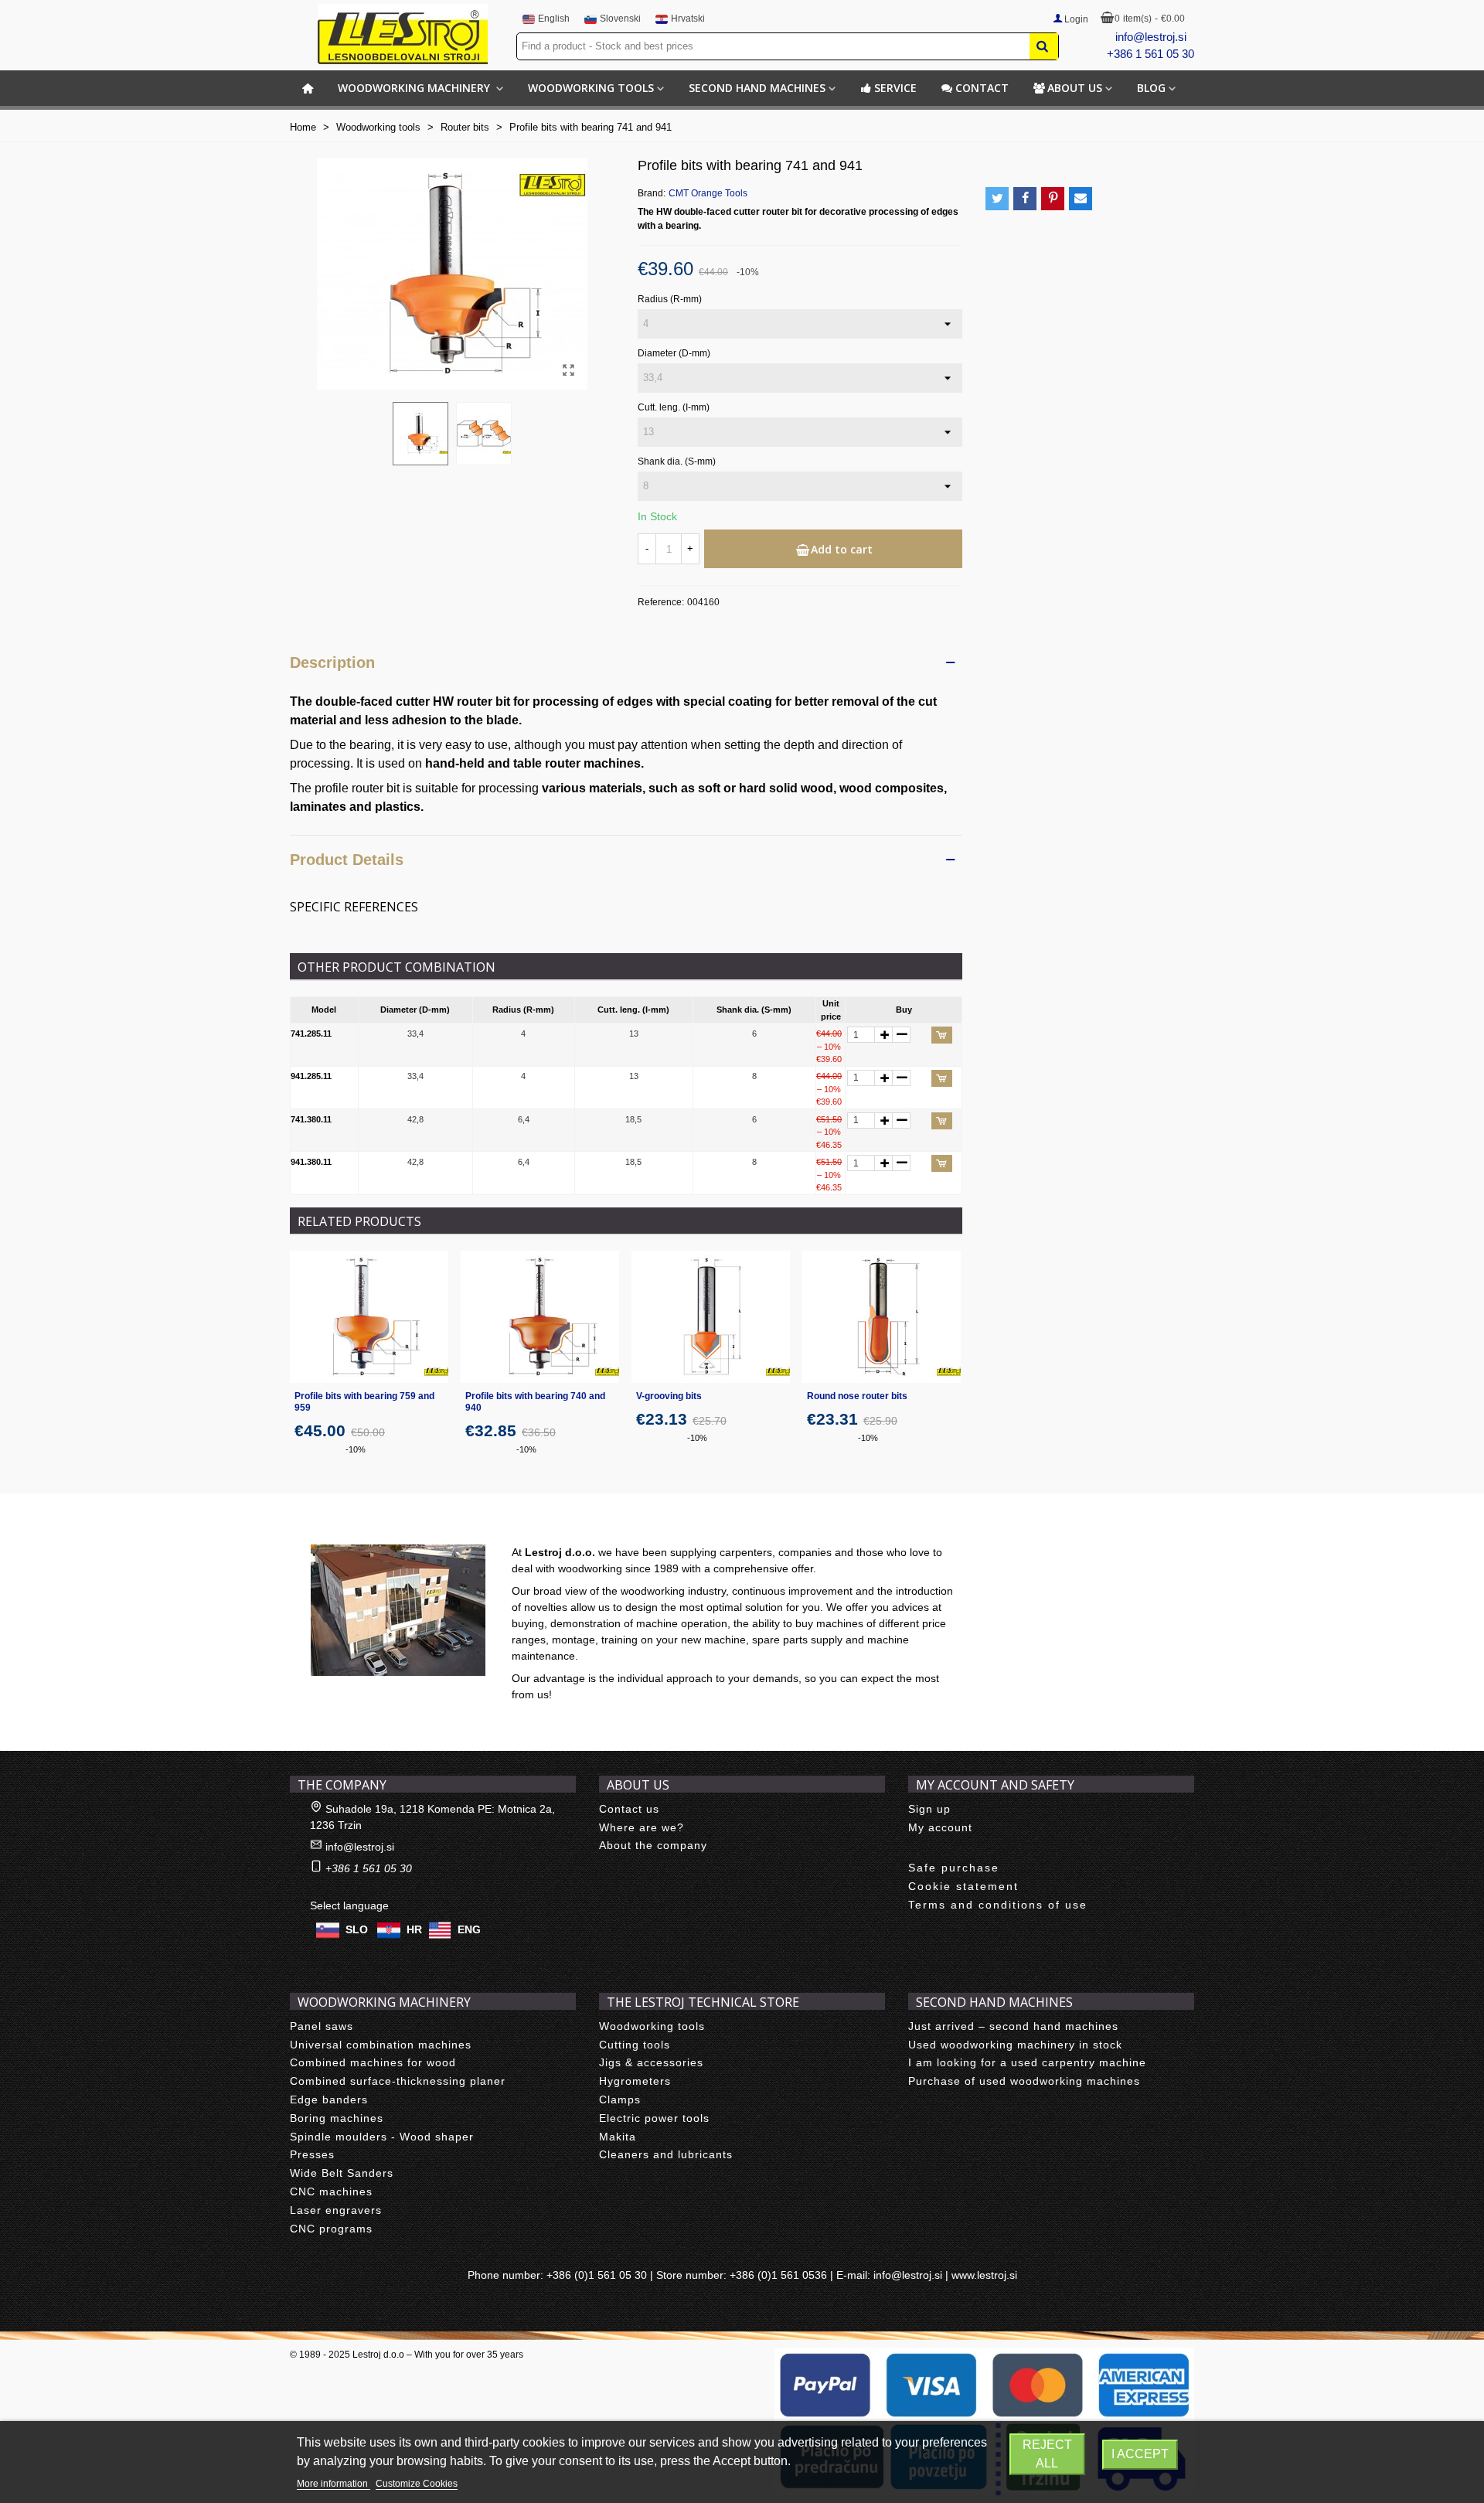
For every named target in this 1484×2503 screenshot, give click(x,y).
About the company (653, 1845)
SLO (357, 1929)
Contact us (629, 1809)
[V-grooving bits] (711, 1317)
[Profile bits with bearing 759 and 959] (369, 1317)
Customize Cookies (417, 2484)
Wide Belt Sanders (342, 2173)
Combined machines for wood (373, 2062)
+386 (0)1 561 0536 (778, 2275)
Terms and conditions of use (998, 1905)
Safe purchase (954, 1868)
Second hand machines (757, 88)
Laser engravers (336, 2210)
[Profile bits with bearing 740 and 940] (540, 1317)
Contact (982, 88)
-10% (356, 1449)
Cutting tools (635, 2045)
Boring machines (337, 2118)
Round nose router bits (857, 1396)
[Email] (1081, 199)
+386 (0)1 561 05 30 (597, 2275)
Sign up (929, 1809)
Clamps (620, 2099)
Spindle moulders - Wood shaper (382, 2137)
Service (895, 88)
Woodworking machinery (415, 88)
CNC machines (331, 2191)
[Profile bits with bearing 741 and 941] (568, 370)
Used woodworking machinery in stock (1015, 2045)
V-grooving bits (669, 1396)
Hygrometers (635, 2081)
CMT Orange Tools (708, 193)
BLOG (1151, 88)
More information (334, 2484)
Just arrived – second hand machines (1013, 2026)
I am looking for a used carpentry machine (1027, 2062)
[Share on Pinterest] (1053, 199)
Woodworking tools (591, 88)
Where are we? (642, 1827)
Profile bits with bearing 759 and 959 (364, 1402)
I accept (1140, 2454)
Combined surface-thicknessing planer (398, 2081)
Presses (312, 2154)
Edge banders (329, 2099)
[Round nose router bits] (882, 1317)
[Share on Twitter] (997, 199)
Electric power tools (654, 2118)
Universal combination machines (381, 2045)
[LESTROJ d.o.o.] (403, 34)
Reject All (1047, 2454)
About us (1075, 88)
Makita (618, 2137)
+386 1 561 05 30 (1150, 54)
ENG (469, 1929)
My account (940, 1827)
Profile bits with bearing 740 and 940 (535, 1402)
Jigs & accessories (651, 2062)
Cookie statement (963, 1886)
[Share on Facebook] (1025, 199)
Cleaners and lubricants (666, 2154)
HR (414, 1929)
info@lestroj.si (1151, 37)
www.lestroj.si (984, 2275)
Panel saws (322, 2026)
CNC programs (331, 2229)
